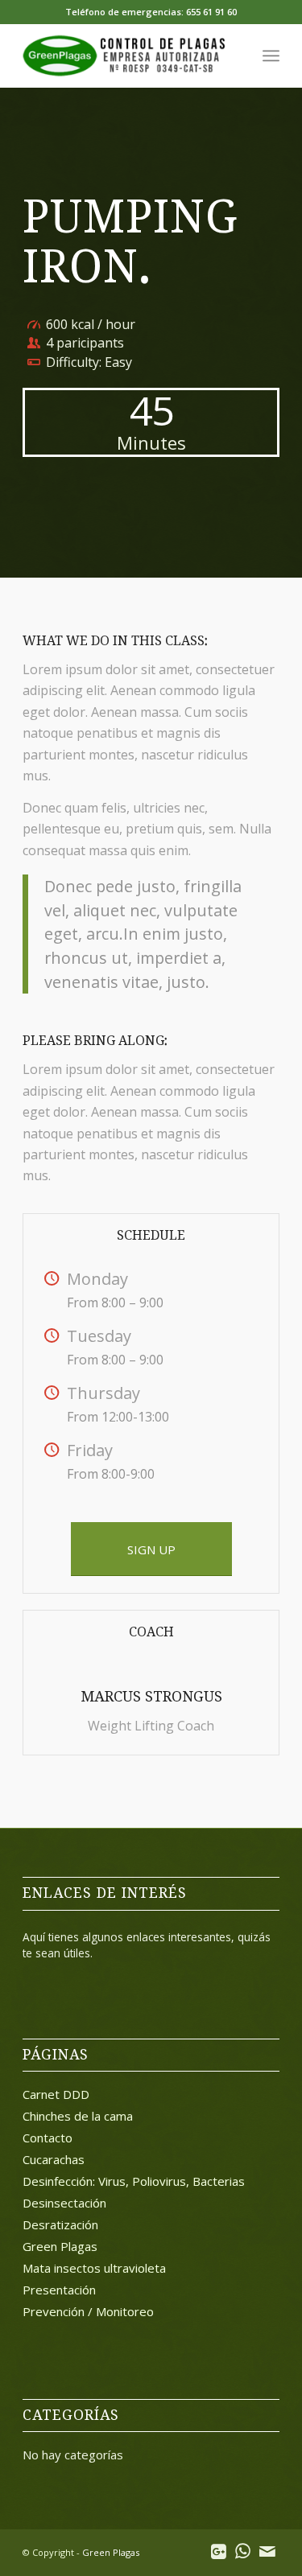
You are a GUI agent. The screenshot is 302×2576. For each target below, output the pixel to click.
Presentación (59, 2290)
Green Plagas (60, 2246)
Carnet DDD (56, 2094)
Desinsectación (64, 2203)
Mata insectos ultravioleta (94, 2268)
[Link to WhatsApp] (243, 2550)
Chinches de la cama (78, 2116)
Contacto (48, 2138)
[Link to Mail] (267, 2550)
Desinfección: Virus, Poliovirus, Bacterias (134, 2181)
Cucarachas (54, 2159)
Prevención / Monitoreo (88, 2311)
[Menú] (271, 56)
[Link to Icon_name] (219, 2550)
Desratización (60, 2224)
